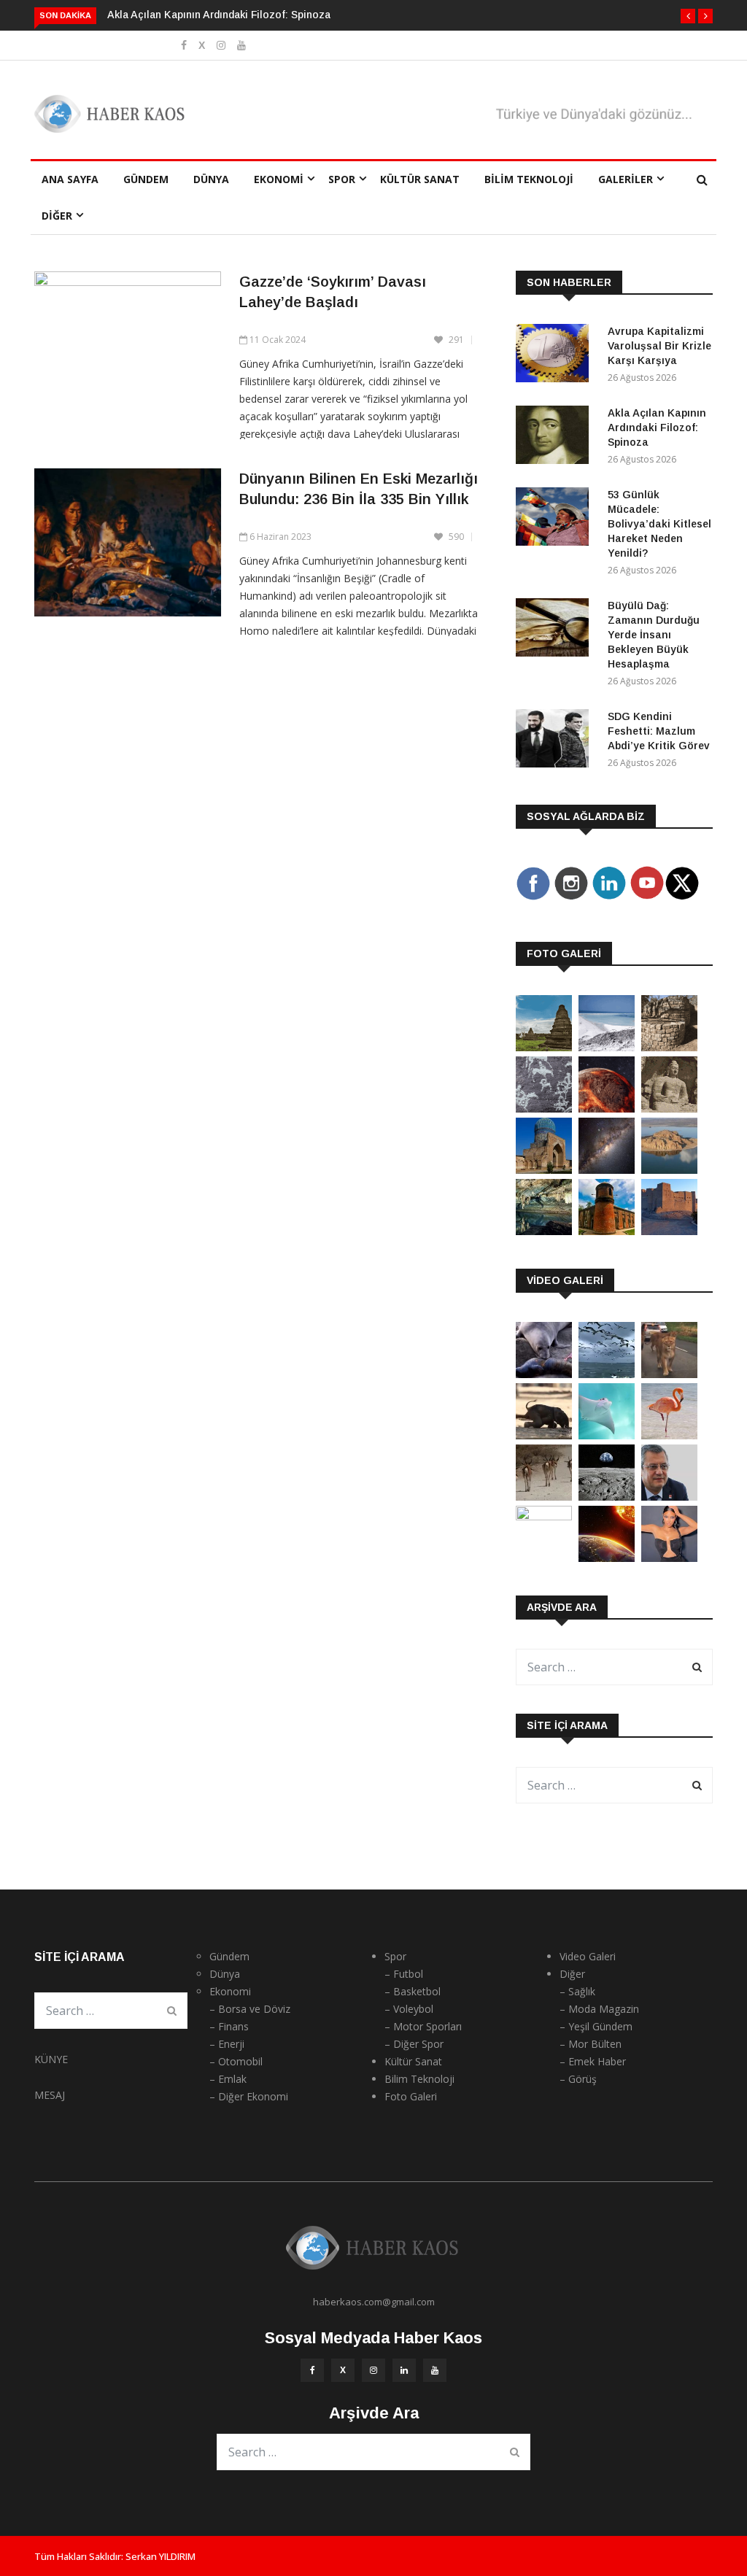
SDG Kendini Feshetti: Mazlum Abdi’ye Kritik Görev (659, 731)
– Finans (229, 2026)
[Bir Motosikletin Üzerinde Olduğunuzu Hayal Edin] (669, 1374)
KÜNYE (51, 2059)
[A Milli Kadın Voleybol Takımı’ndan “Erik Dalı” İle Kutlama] (544, 1516)
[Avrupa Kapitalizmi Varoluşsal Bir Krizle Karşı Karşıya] (556, 356)
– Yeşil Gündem (596, 2026)
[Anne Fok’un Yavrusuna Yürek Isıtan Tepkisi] (544, 1374)
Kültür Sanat (420, 179)
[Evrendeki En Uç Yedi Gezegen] (607, 1109)
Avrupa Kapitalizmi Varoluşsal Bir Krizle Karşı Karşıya (659, 346)
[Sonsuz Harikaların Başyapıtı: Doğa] (607, 1374)
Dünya (211, 179)
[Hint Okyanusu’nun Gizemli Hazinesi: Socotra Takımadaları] (607, 1047)
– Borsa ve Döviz (250, 2009)
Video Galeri (588, 1956)
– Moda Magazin (599, 2009)
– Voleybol (409, 2009)
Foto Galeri (411, 2096)
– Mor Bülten (591, 2044)
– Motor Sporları (423, 2026)
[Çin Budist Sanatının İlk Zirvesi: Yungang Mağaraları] (669, 1109)
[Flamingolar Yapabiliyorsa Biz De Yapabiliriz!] (669, 1435)
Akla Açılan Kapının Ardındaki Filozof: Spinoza (219, 15)
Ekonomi (279, 179)
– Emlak (228, 2079)
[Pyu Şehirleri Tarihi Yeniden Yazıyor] (544, 1047)
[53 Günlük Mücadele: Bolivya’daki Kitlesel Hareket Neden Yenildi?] (556, 519)
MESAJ (50, 2095)
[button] (688, 16)
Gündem (146, 179)
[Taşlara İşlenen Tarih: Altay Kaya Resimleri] (544, 1109)
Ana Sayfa (70, 179)
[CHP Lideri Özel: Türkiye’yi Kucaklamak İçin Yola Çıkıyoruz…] (669, 1497)
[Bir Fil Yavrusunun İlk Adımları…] (544, 1435)
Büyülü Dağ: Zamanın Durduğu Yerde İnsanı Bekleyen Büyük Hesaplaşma (654, 635)
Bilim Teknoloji (529, 179)
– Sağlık (577, 1991)
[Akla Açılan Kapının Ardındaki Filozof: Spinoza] (556, 437)
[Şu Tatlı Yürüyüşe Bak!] (544, 1497)
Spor (342, 179)
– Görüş (578, 2079)
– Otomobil (236, 2061)
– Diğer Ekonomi (249, 2096)
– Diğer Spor (414, 2044)
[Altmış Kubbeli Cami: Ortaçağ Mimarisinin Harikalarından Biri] (607, 1231)
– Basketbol (413, 1991)
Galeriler (626, 179)
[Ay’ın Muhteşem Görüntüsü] (607, 1497)
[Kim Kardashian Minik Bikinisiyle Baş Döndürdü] (669, 1558)
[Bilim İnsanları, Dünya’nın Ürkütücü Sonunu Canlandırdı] (607, 1558)
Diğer (57, 216)
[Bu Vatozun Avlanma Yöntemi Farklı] (607, 1435)
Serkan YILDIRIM (160, 2556)
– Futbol (404, 1974)
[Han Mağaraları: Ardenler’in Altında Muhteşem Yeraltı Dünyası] (544, 1231)
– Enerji (227, 2044)
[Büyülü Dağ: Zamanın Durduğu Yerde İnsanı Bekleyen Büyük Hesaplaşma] (556, 630)
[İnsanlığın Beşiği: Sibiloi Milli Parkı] (669, 1170)
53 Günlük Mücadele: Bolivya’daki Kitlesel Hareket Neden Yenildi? (659, 524)
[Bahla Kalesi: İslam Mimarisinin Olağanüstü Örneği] (669, 1231)
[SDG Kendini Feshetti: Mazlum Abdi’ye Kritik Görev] (556, 741)
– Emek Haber (593, 2061)
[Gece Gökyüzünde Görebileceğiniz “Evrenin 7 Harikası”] (607, 1170)
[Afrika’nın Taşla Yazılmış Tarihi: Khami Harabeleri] (669, 1047)
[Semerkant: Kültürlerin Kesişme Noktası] (544, 1170)
